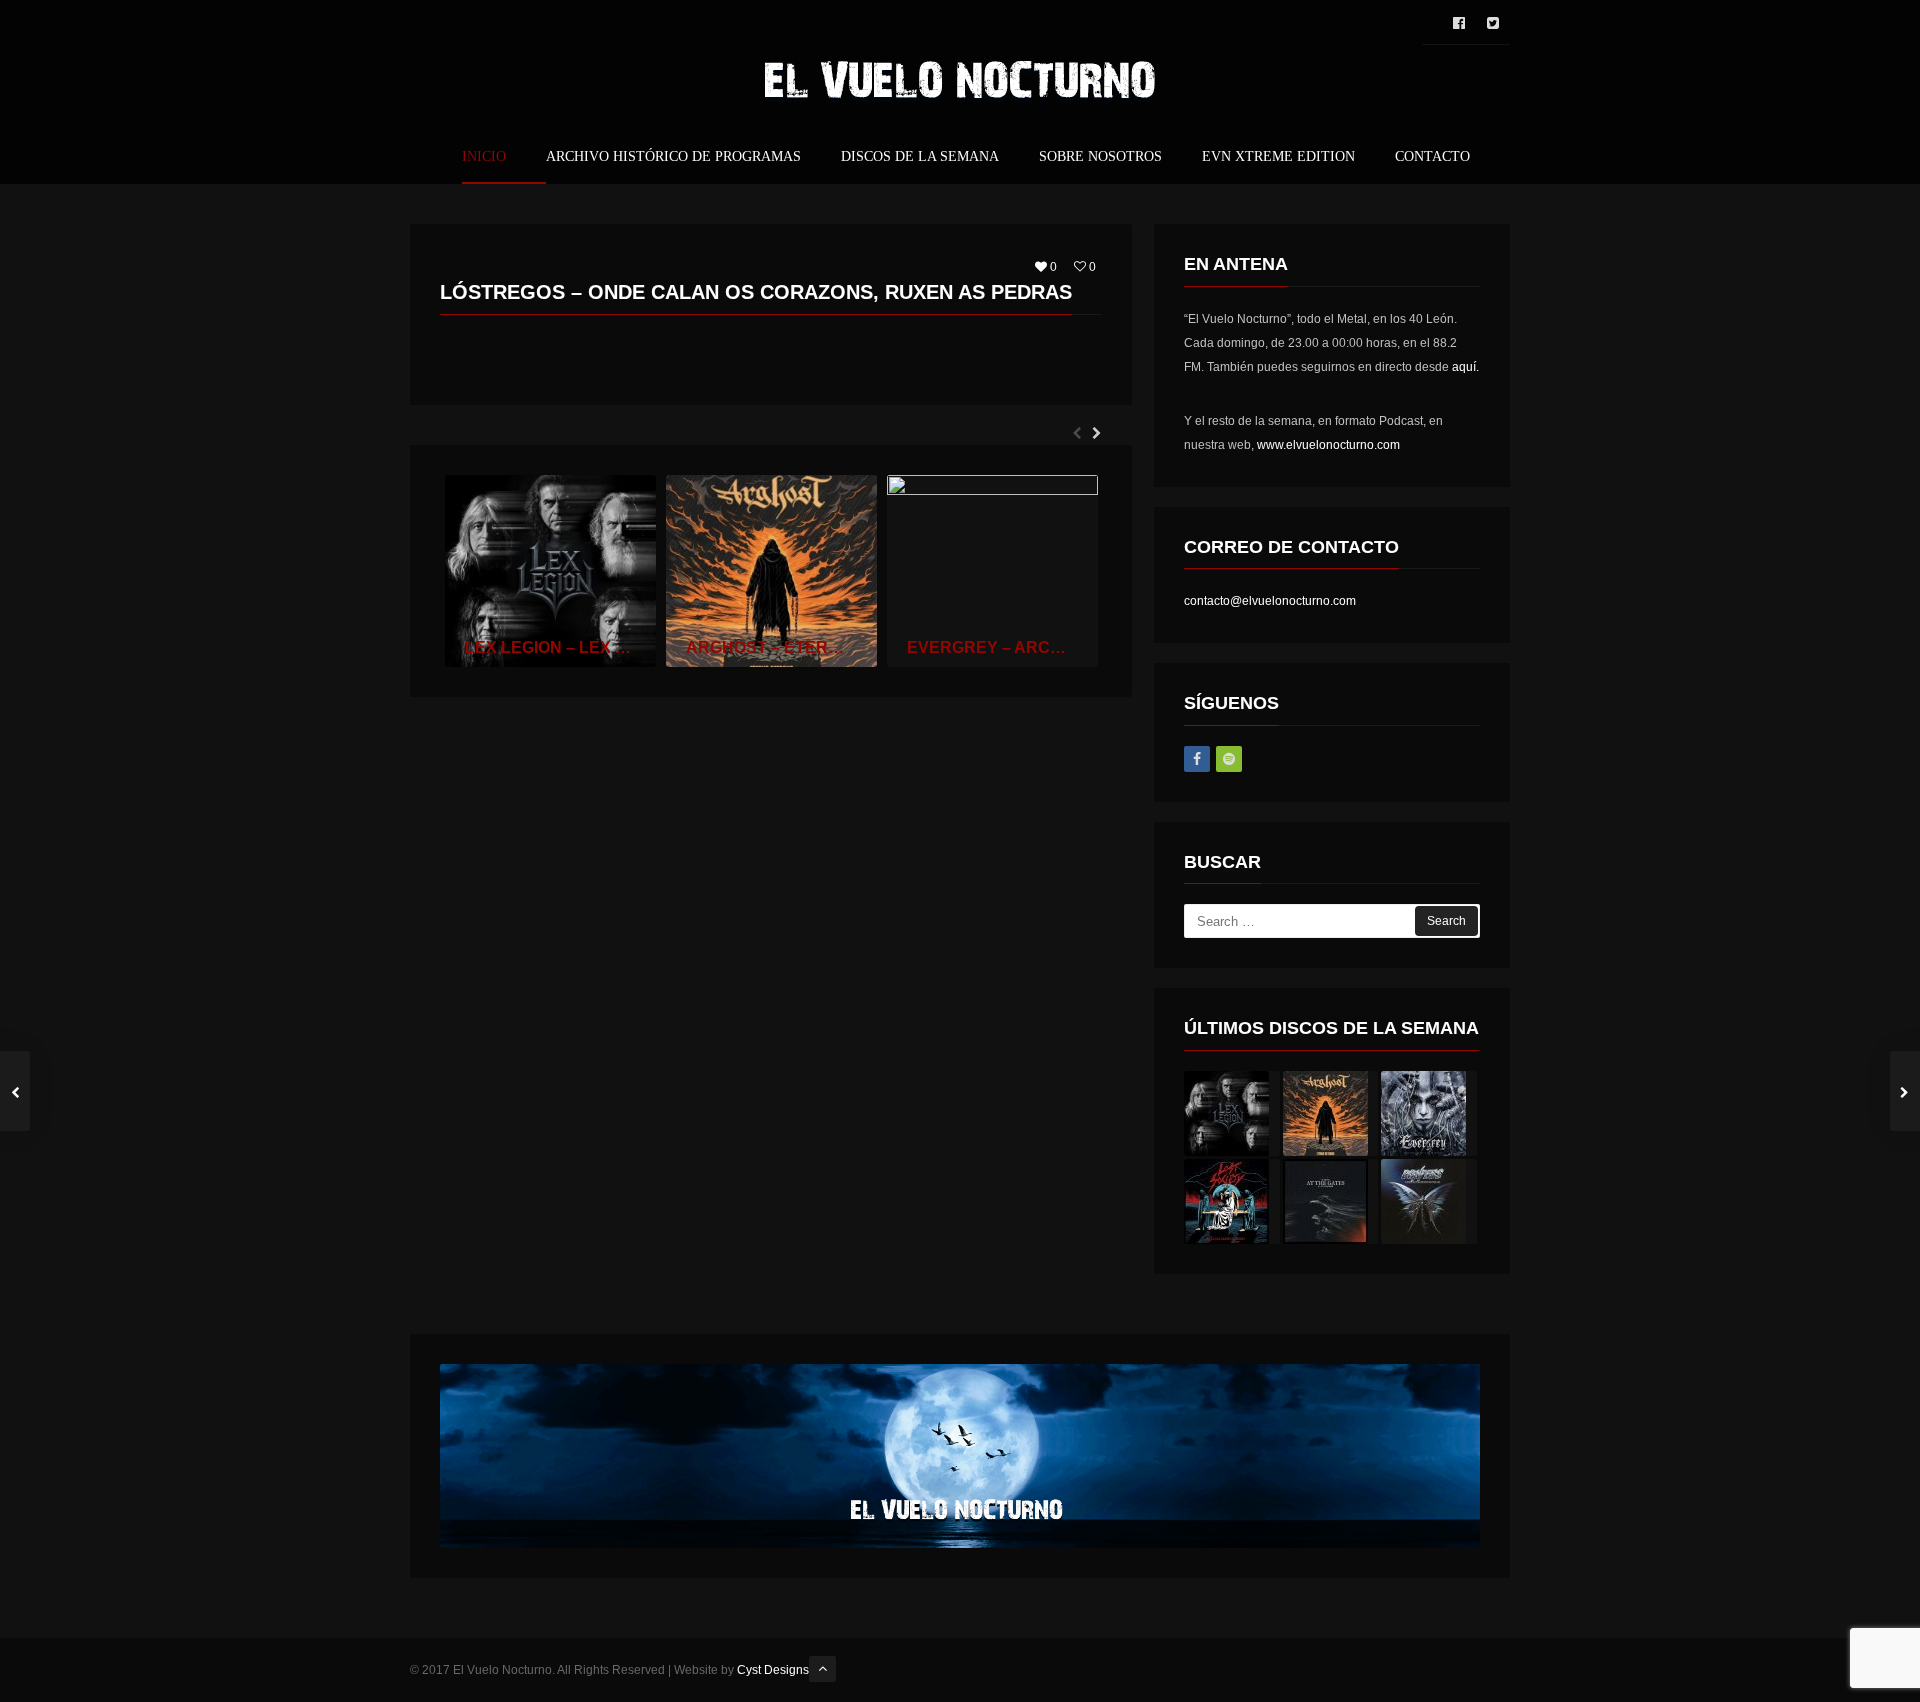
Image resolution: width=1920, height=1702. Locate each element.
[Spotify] (1229, 759)
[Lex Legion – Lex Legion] (1232, 1113)
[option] (550, 571)
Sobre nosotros (1100, 157)
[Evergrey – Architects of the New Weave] (1429, 1113)
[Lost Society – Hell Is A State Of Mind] (1232, 1201)
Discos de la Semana (920, 157)
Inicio (484, 157)
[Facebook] (1197, 759)
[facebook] (1459, 23)
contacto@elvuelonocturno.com (1270, 601)
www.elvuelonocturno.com (1328, 445)
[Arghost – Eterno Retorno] (1331, 1113)
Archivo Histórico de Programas (673, 157)
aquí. (1465, 367)
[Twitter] (1493, 23)
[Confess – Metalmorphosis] (1429, 1201)
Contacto (1432, 157)
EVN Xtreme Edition (1278, 157)
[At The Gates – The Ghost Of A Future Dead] (1331, 1201)
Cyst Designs (773, 1670)
